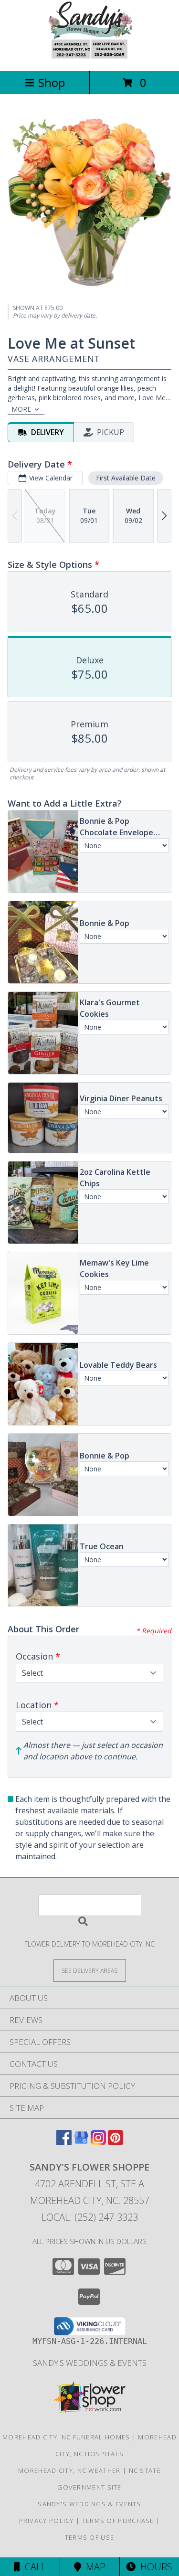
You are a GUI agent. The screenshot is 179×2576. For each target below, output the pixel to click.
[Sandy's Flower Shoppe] (89, 57)
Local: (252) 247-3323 (90, 2217)
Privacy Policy (47, 2521)
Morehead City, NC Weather (69, 2470)
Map (93, 2567)
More (21, 409)
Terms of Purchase (118, 2521)
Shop (52, 82)
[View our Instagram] (98, 2142)
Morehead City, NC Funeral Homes (66, 2437)
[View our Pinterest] (116, 2142)
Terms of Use (90, 2537)
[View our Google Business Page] (81, 2142)
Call (33, 2567)
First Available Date (126, 478)
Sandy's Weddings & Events (90, 2363)
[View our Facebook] (64, 2142)
